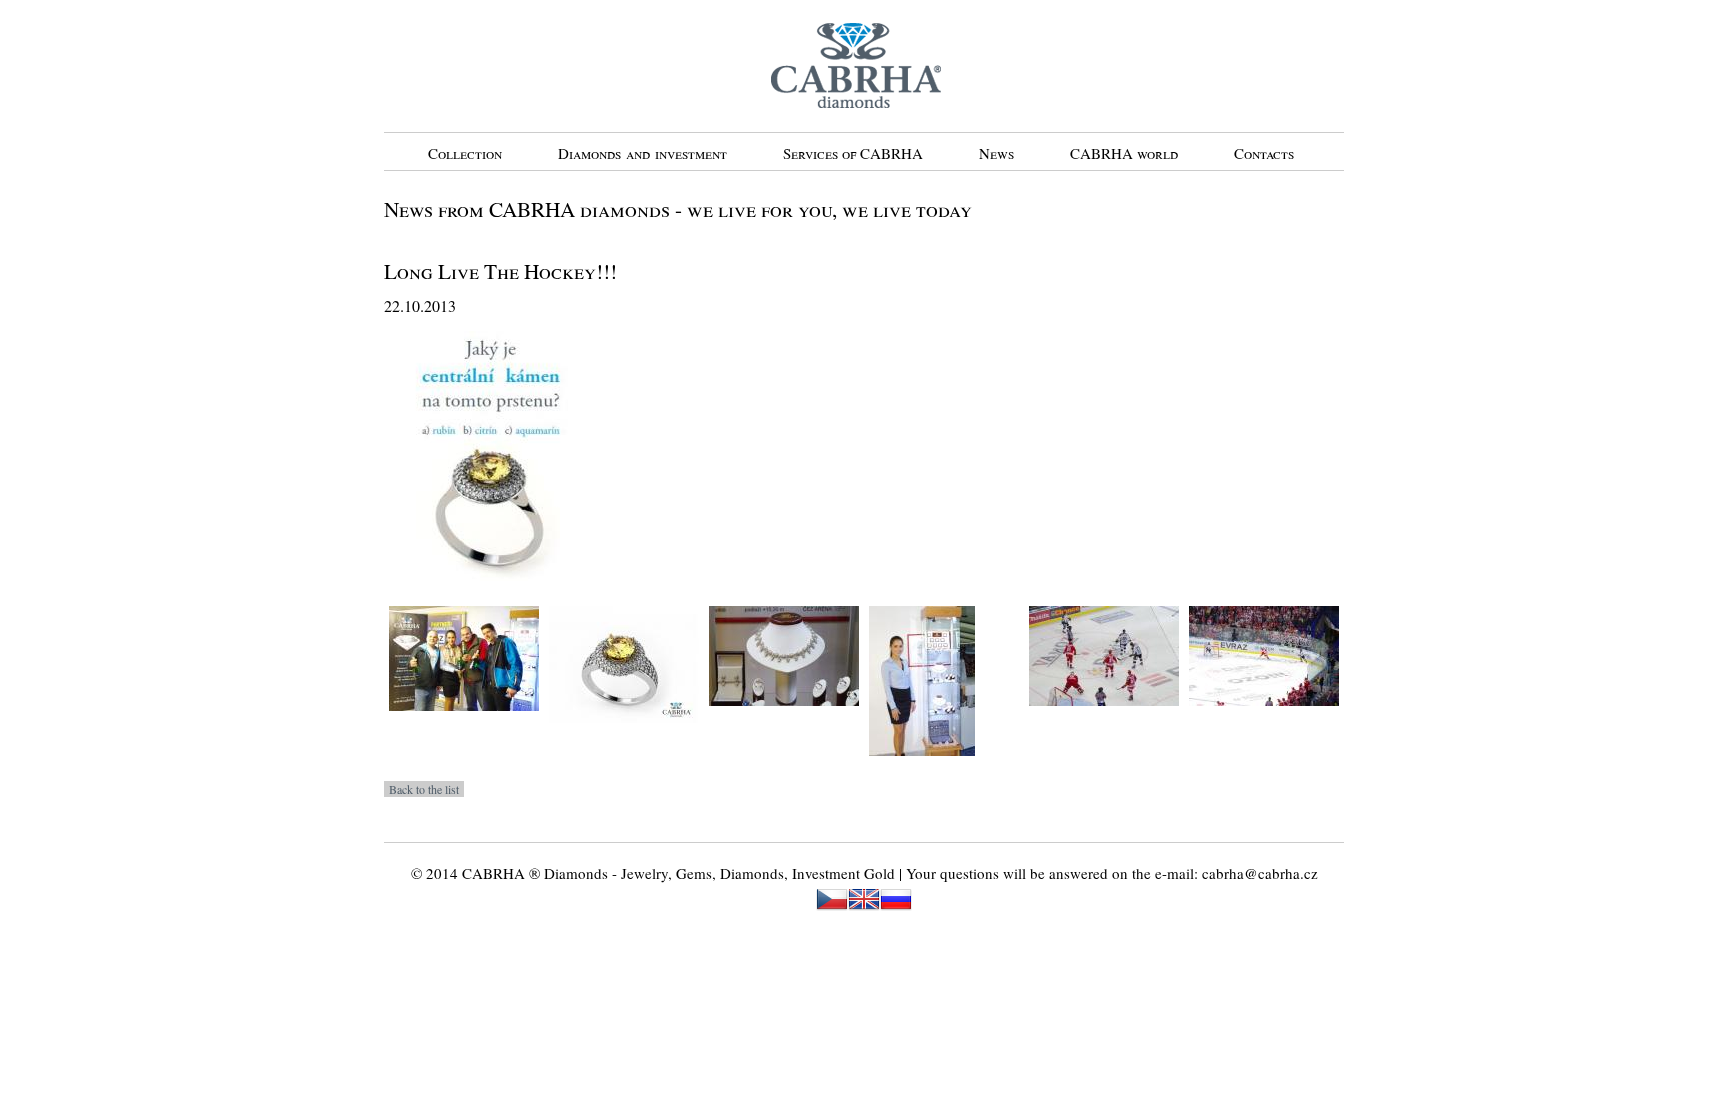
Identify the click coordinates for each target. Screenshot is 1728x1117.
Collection (465, 153)
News (996, 153)
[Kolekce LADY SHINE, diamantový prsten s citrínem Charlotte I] (624, 737)
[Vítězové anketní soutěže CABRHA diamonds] (464, 725)
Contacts (1264, 153)
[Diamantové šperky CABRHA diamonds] (784, 720)
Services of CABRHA (853, 153)
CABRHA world (1124, 153)
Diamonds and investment (642, 153)
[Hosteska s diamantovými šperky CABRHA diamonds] (922, 770)
